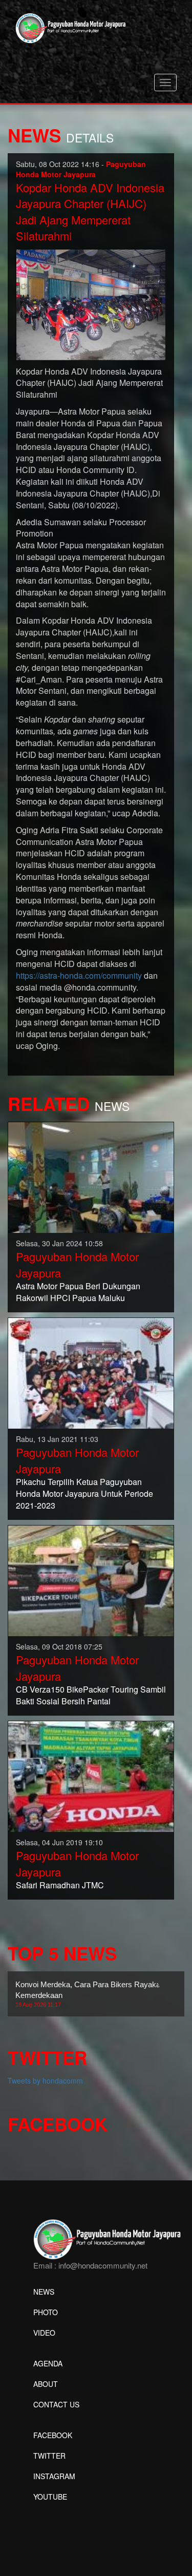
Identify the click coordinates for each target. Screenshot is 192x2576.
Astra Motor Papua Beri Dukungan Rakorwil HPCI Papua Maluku (78, 1292)
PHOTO (46, 2312)
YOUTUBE (50, 2497)
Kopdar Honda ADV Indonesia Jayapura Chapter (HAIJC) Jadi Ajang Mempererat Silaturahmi (90, 211)
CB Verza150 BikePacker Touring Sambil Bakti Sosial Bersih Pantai (91, 1695)
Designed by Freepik (67, 2512)
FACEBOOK (53, 2435)
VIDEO (44, 2333)
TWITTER (49, 2456)
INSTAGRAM (54, 2476)
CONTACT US (56, 2404)
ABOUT (46, 2384)
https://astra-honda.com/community (79, 975)
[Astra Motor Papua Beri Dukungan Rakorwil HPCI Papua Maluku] (91, 1177)
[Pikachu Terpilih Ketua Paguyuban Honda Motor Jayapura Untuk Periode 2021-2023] (91, 1372)
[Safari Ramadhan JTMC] (91, 1776)
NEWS (44, 2292)
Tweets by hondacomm (45, 2080)
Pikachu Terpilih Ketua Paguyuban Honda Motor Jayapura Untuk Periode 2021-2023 (84, 1493)
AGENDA (48, 2363)
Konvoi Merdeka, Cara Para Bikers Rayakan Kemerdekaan (90, 1994)
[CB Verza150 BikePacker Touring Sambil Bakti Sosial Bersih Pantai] (91, 1580)
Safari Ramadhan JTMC (60, 1885)
